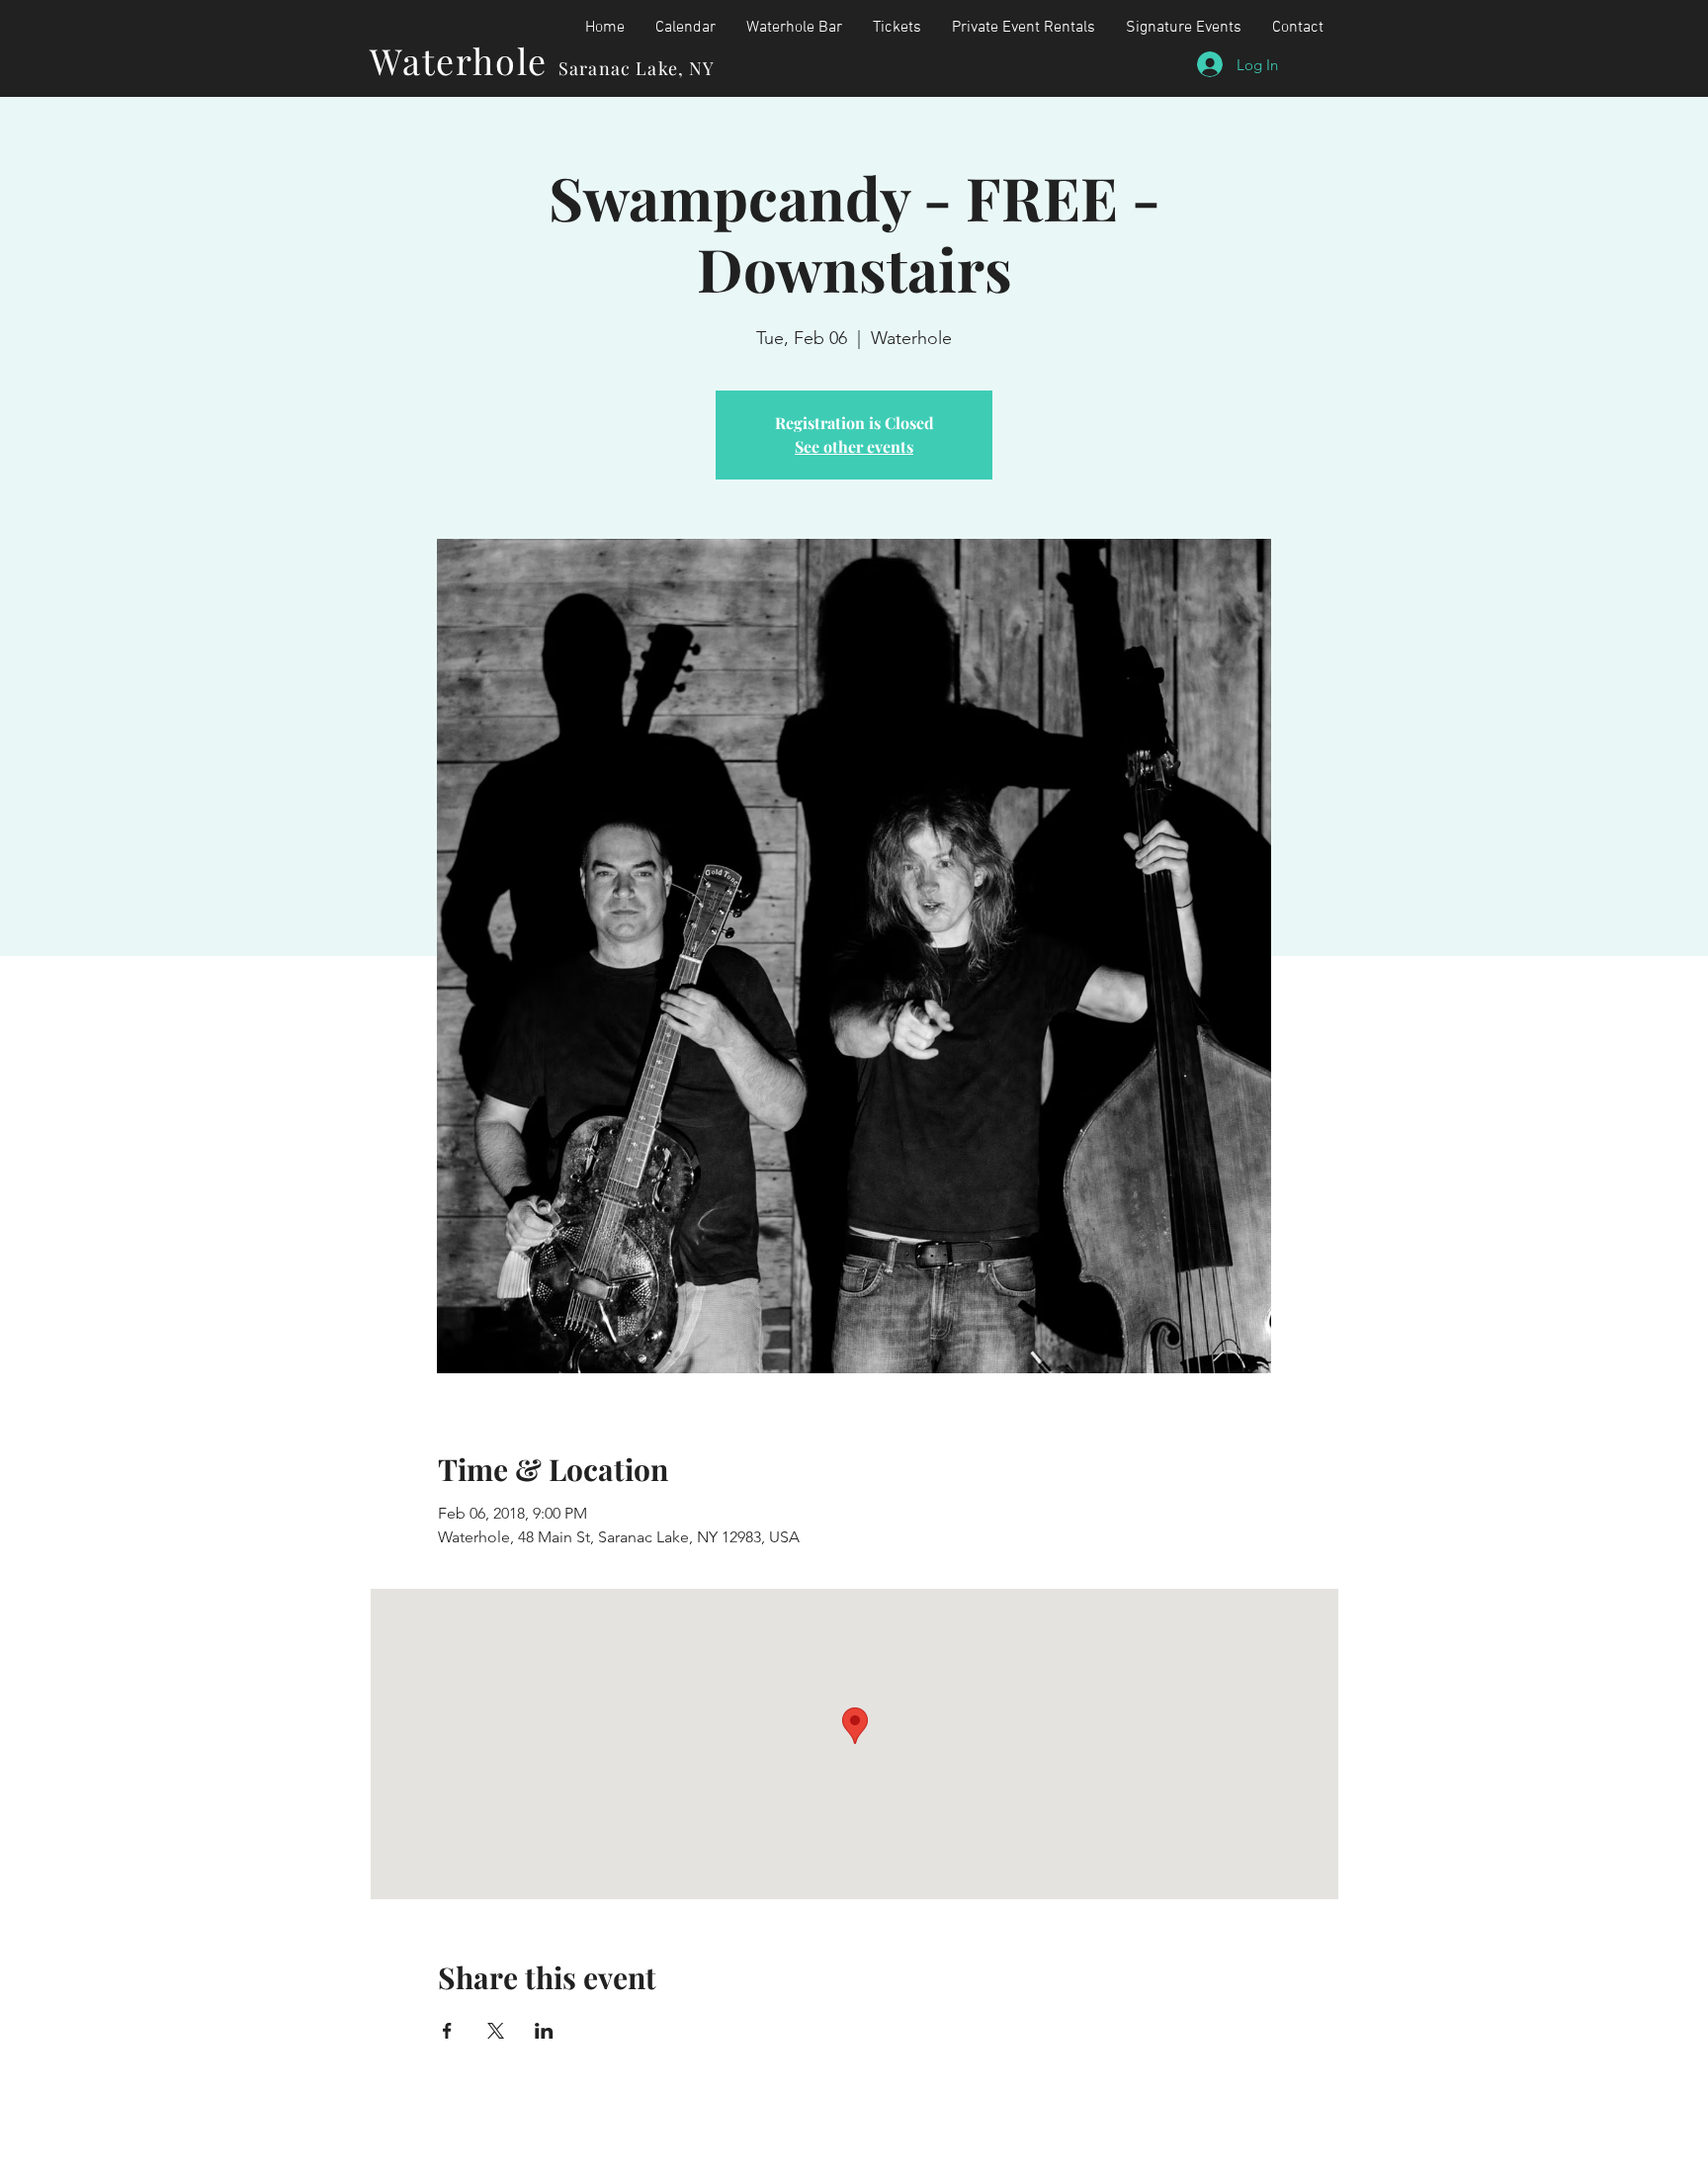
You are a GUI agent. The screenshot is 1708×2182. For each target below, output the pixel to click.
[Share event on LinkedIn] (544, 2031)
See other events (854, 446)
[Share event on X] (496, 2031)
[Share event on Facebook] (447, 2031)
